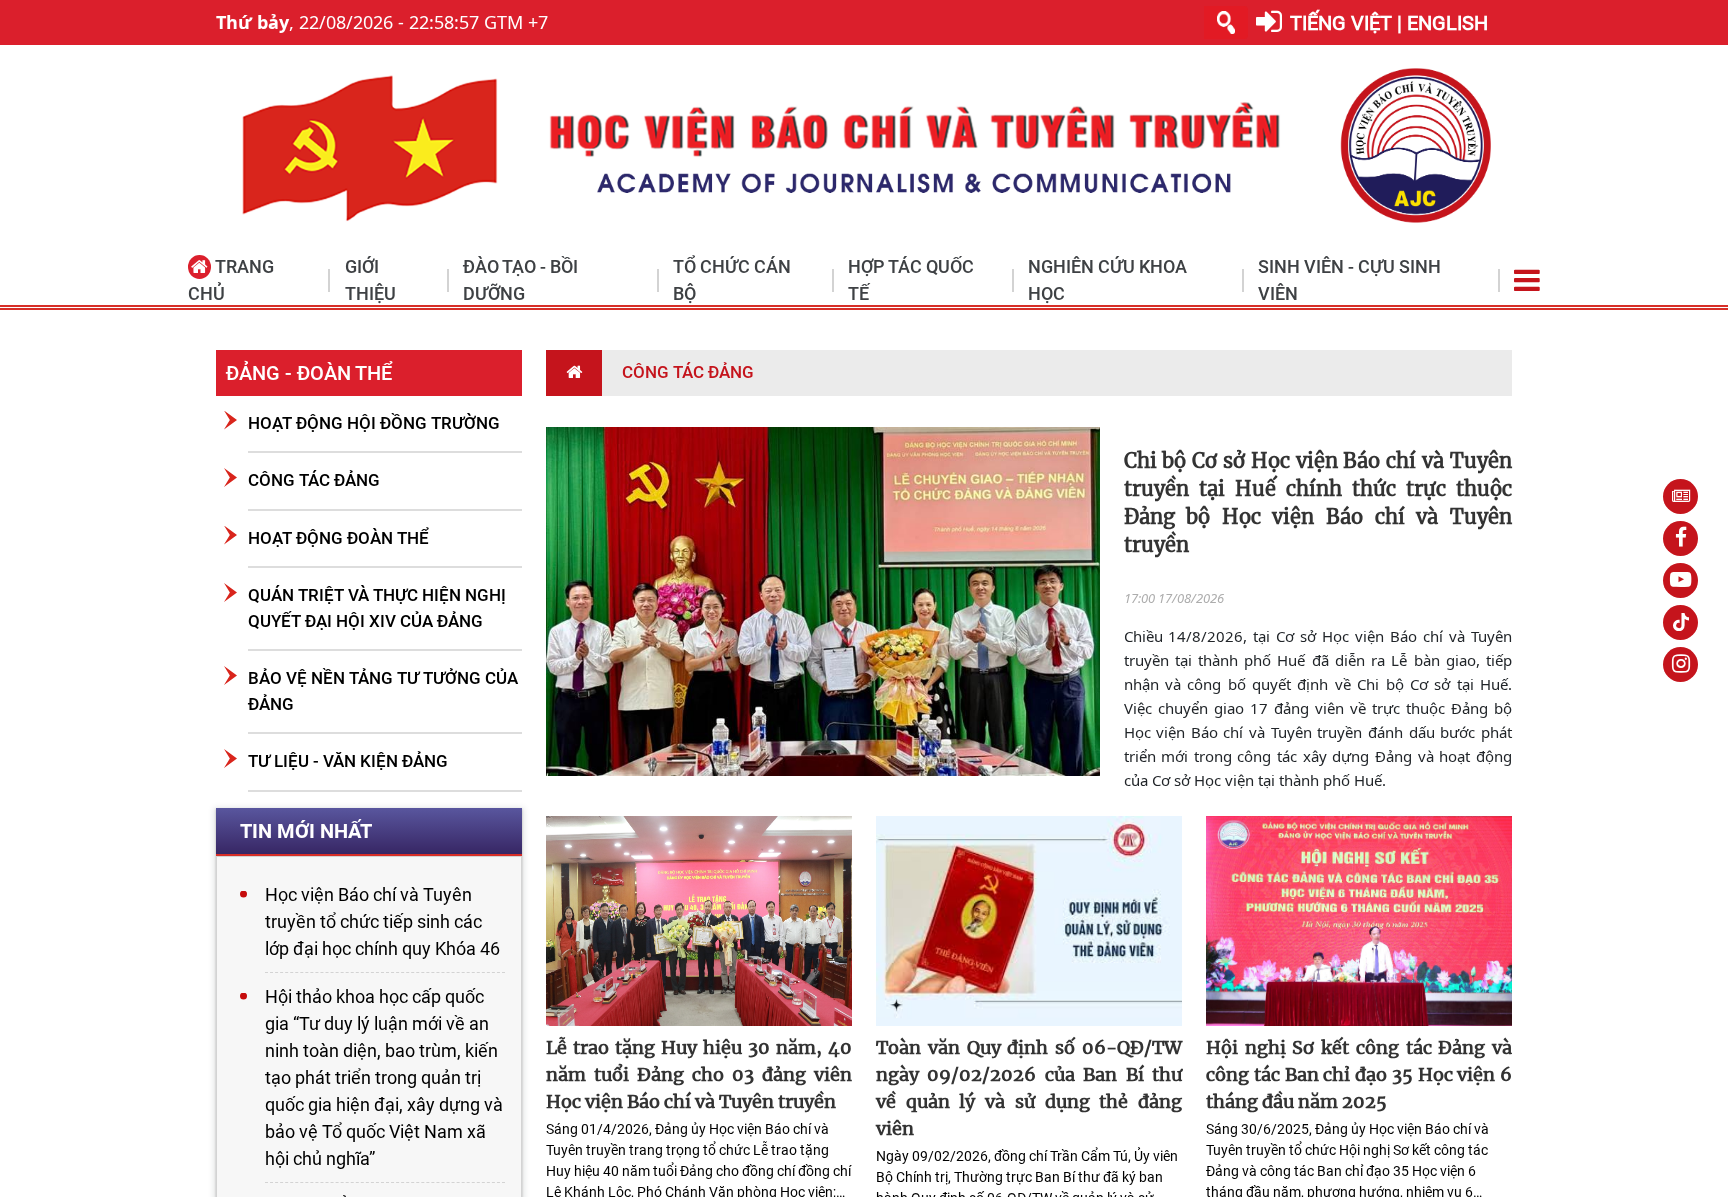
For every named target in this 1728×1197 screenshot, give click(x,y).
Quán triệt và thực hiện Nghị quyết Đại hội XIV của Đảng (377, 608)
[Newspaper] (1680, 496)
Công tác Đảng (314, 480)
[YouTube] (1680, 580)
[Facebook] (1680, 538)
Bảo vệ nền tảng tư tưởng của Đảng (383, 691)
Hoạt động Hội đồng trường (374, 423)
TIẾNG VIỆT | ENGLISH (1389, 23)
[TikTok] (1680, 622)
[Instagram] (1680, 664)
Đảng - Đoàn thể (309, 373)
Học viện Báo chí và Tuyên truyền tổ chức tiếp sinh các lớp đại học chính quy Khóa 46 (382, 921)
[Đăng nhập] (1269, 22)
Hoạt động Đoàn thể (338, 538)
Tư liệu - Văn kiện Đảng (348, 761)
